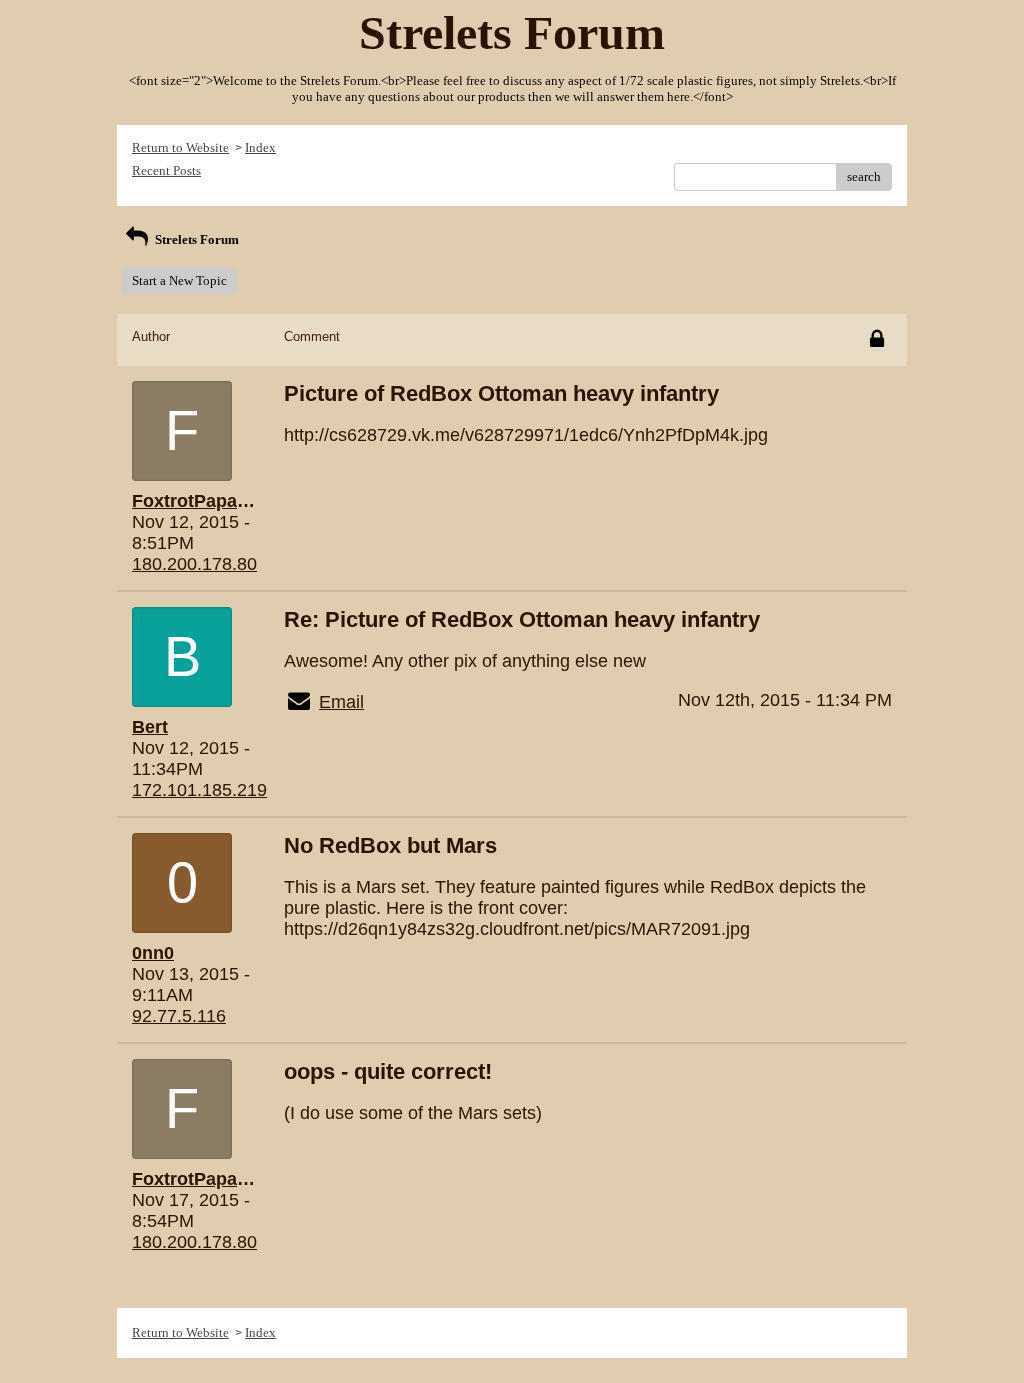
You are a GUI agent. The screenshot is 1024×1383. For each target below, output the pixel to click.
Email (341, 702)
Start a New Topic (179, 280)
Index (260, 147)
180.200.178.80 (194, 564)
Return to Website (180, 147)
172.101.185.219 (199, 790)
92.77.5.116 (179, 1016)
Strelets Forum (195, 239)
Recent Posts (166, 170)
